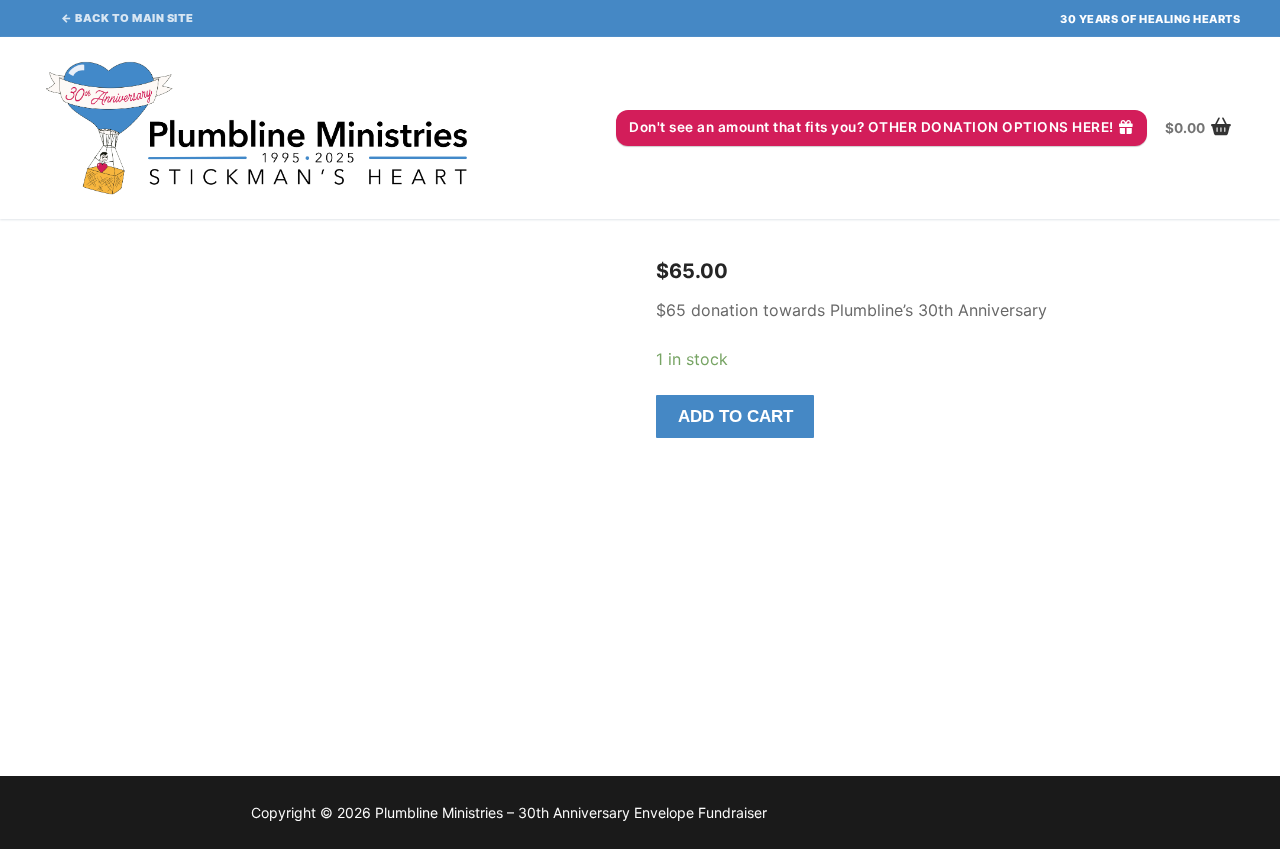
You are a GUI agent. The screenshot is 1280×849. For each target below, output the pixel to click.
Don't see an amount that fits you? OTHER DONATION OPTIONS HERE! (871, 127)
